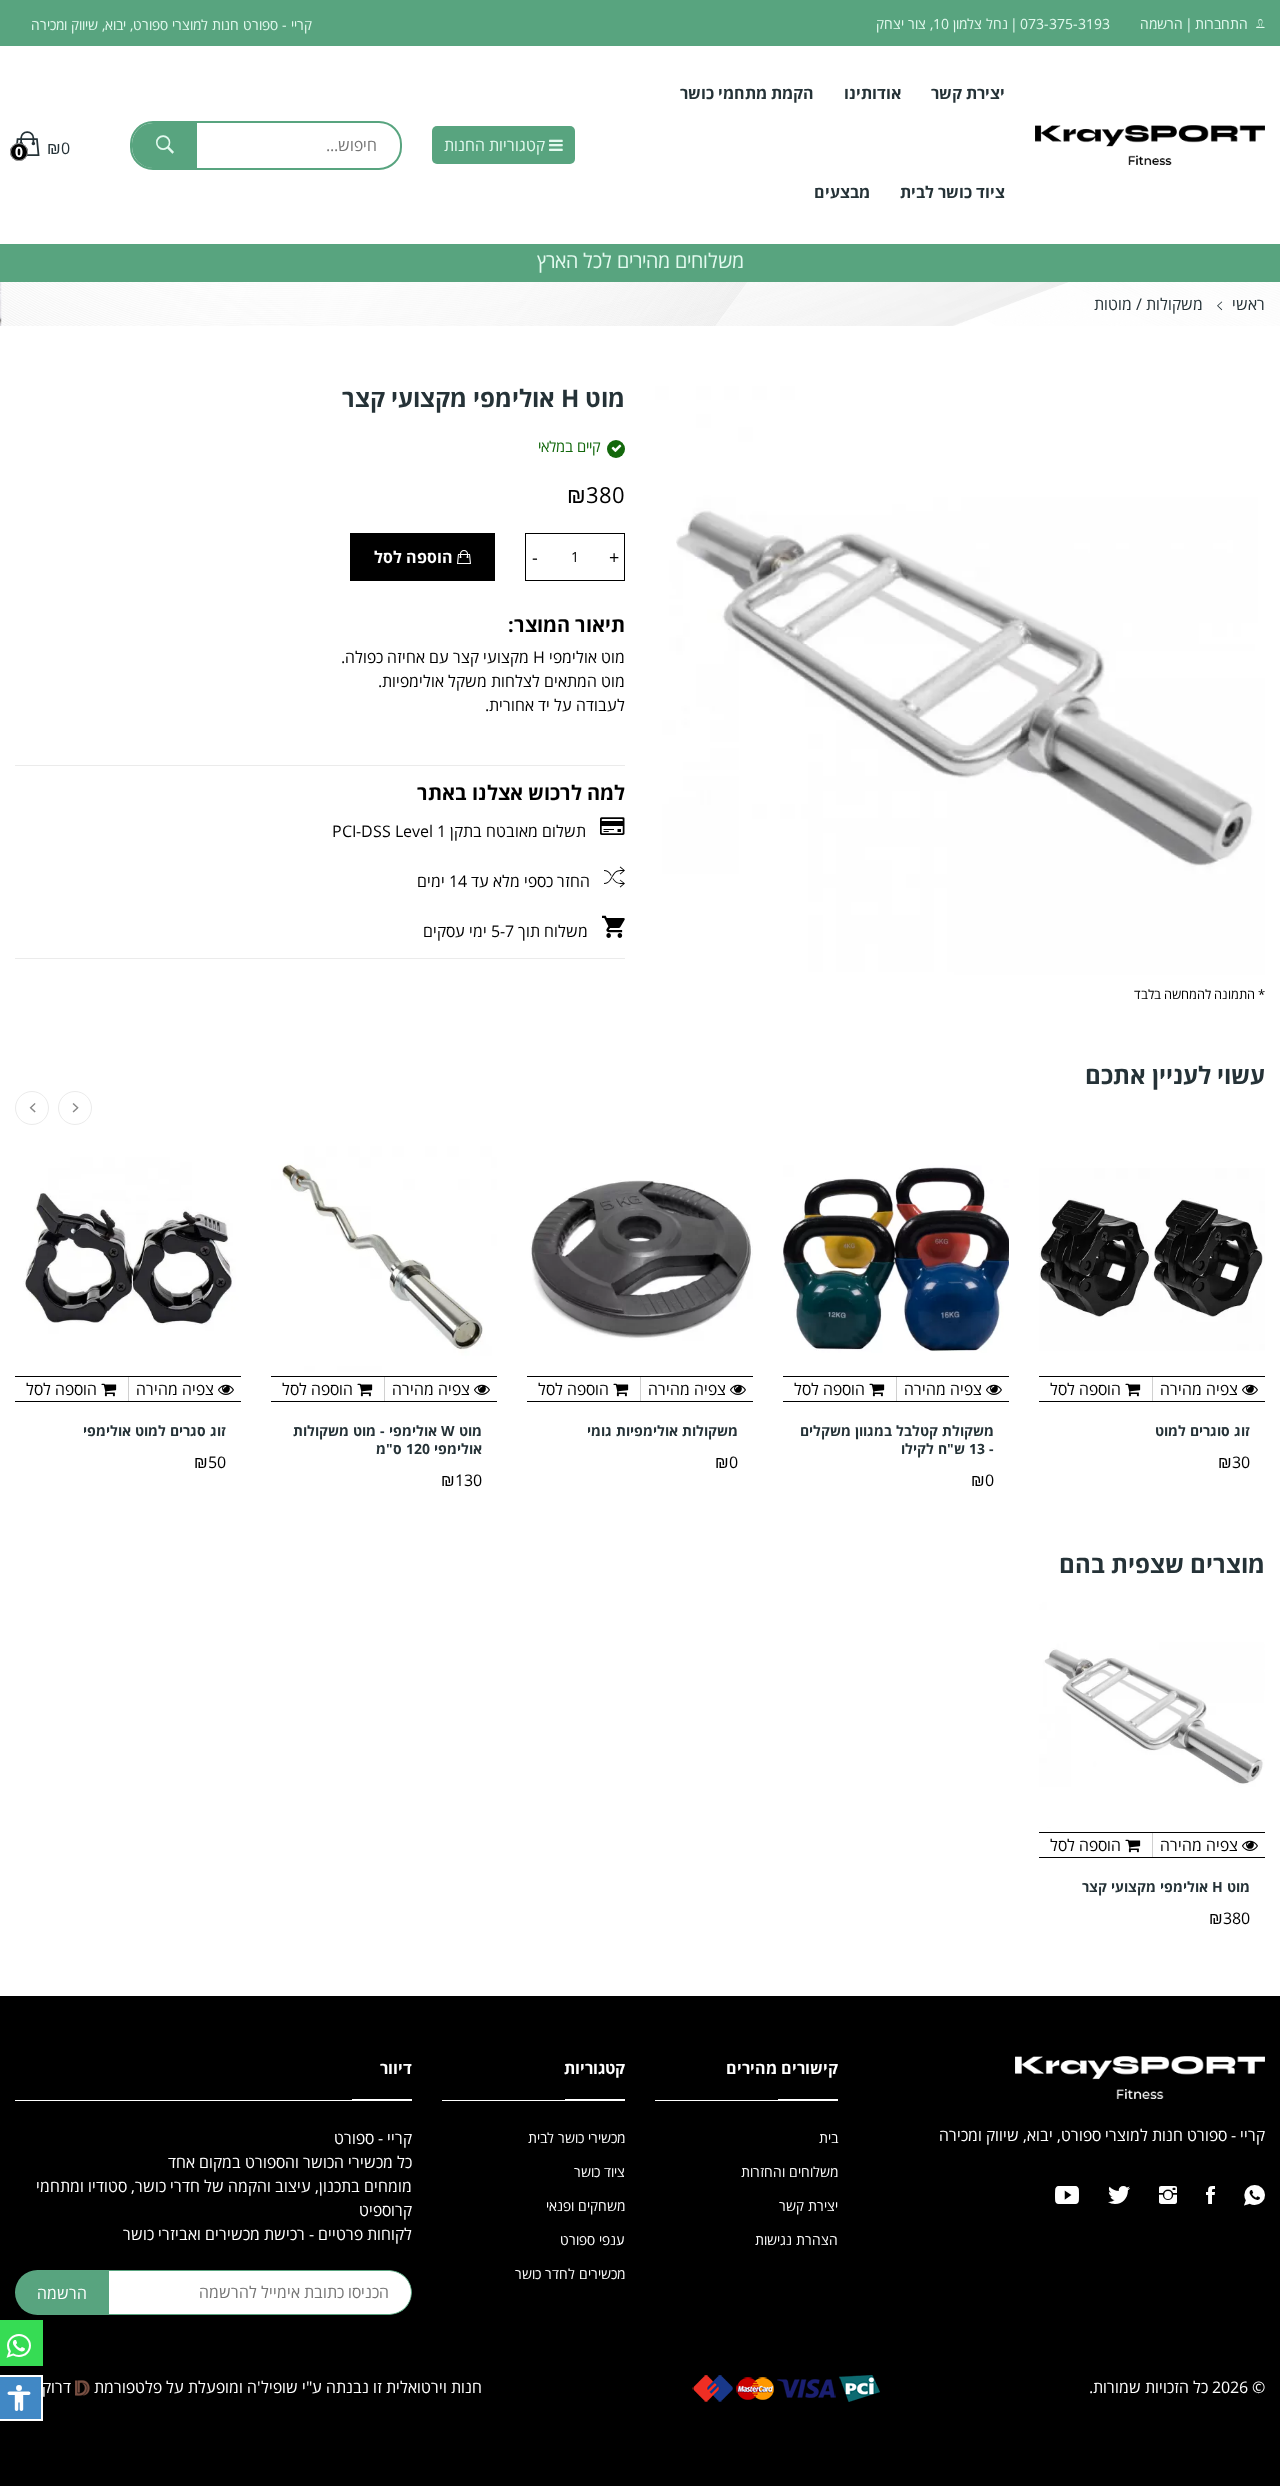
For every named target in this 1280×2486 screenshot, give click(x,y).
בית (828, 2137)
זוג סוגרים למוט (1202, 1431)
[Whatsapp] (1254, 2195)
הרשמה (1161, 23)
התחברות (1221, 23)
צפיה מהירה (1201, 1845)
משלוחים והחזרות (789, 2171)
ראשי (1248, 304)
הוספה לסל (415, 557)
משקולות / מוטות (1148, 304)
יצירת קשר (968, 93)
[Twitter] (1119, 2195)
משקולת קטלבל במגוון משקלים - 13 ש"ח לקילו (897, 1440)
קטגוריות (496, 145)
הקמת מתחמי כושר (747, 93)
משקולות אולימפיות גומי (662, 1431)
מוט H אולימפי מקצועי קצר (1166, 1887)
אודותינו (872, 93)
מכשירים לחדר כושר (570, 2273)
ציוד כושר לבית (952, 192)
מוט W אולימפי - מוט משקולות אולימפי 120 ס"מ (387, 1440)
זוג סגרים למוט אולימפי (154, 1431)
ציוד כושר (599, 2171)
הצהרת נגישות (796, 2239)
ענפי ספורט (592, 2239)
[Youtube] (1067, 2195)
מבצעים (842, 192)
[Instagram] (1168, 2195)
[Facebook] (1210, 2195)
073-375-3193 (1065, 23)
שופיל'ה (272, 2387)
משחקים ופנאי (585, 2205)
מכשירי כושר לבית (576, 2137)
